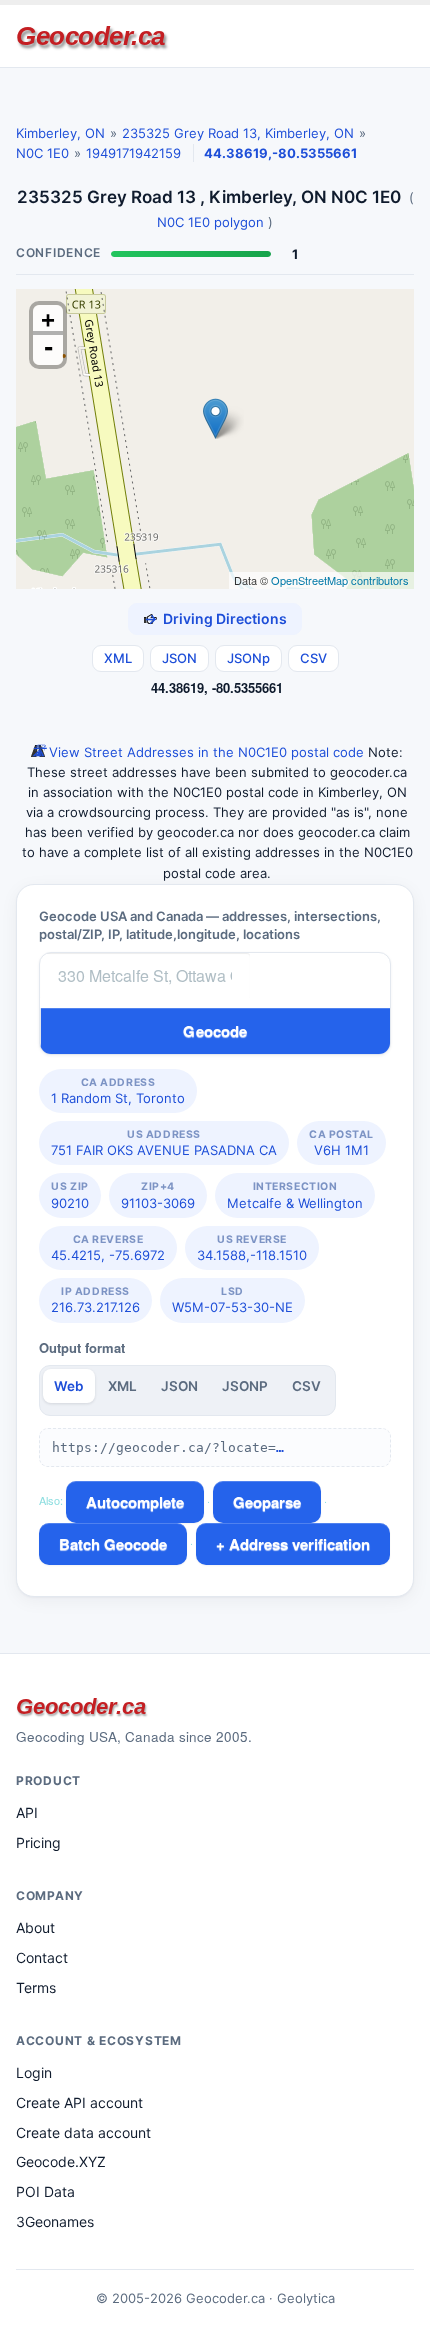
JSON (179, 658)
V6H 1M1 (341, 1143)
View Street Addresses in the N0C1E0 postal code (204, 752)
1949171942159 (133, 153)
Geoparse (267, 1502)
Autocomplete (135, 1502)
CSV (313, 658)
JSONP (245, 1386)
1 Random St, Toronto (118, 1091)
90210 (70, 1195)
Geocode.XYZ (61, 2161)
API (27, 1812)
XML (118, 658)
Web (69, 1386)
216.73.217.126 (95, 1300)
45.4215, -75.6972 (108, 1248)
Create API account (79, 2102)
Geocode (215, 1031)
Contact (42, 1957)
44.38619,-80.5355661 (280, 153)
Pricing (38, 1842)
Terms (36, 1987)
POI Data (45, 2191)
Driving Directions (225, 618)
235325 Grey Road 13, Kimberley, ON (238, 133)
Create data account (83, 2132)
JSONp (248, 658)
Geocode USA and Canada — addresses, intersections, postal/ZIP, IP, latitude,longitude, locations (210, 925)
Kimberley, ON (60, 133)
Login (34, 2072)
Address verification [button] (299, 1544)
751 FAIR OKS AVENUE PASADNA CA (164, 1143)
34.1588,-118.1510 (252, 1248)
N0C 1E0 (42, 153)
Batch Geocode (113, 1544)
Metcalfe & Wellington (295, 1195)
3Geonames (55, 2221)
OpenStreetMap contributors (340, 580)
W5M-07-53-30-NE (232, 1300)
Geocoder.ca (90, 36)
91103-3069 (158, 1195)
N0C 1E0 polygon (210, 222)
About (35, 1927)
